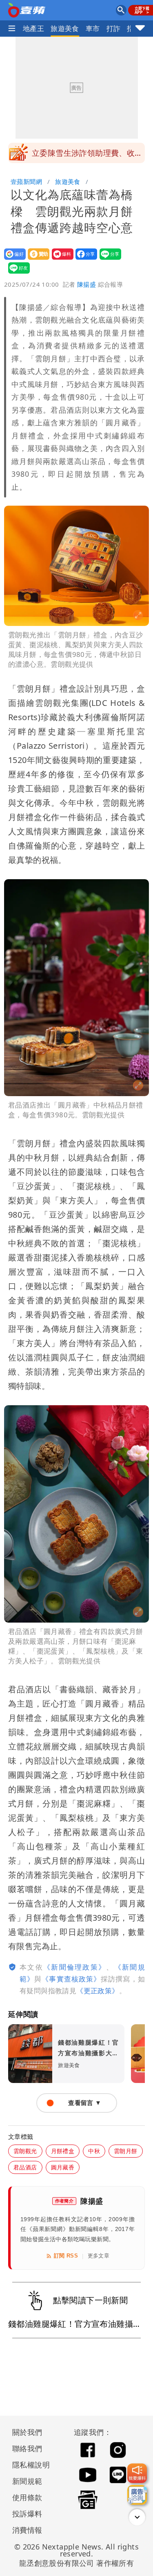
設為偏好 (12, 260)
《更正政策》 (98, 1991)
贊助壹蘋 (36, 260)
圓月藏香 (63, 2167)
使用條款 (27, 2497)
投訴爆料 (27, 2514)
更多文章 (99, 2256)
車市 (93, 28)
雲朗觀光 (25, 2151)
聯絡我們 (27, 2448)
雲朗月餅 (126, 2151)
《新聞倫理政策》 (75, 1967)
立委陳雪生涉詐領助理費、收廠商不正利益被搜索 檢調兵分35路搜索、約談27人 (88, 155)
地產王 (33, 28)
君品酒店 (25, 2167)
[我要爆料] (137, 2473)
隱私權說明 (28, 2465)
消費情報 (27, 2530)
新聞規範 (27, 2481)
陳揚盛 (86, 284)
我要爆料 (60, 260)
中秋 (94, 2151)
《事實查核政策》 (71, 1979)
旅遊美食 (65, 28)
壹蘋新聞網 (26, 181)
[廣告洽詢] (137, 2495)
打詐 (114, 28)
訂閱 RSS (66, 2256)
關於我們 (27, 2432)
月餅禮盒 (63, 2151)
